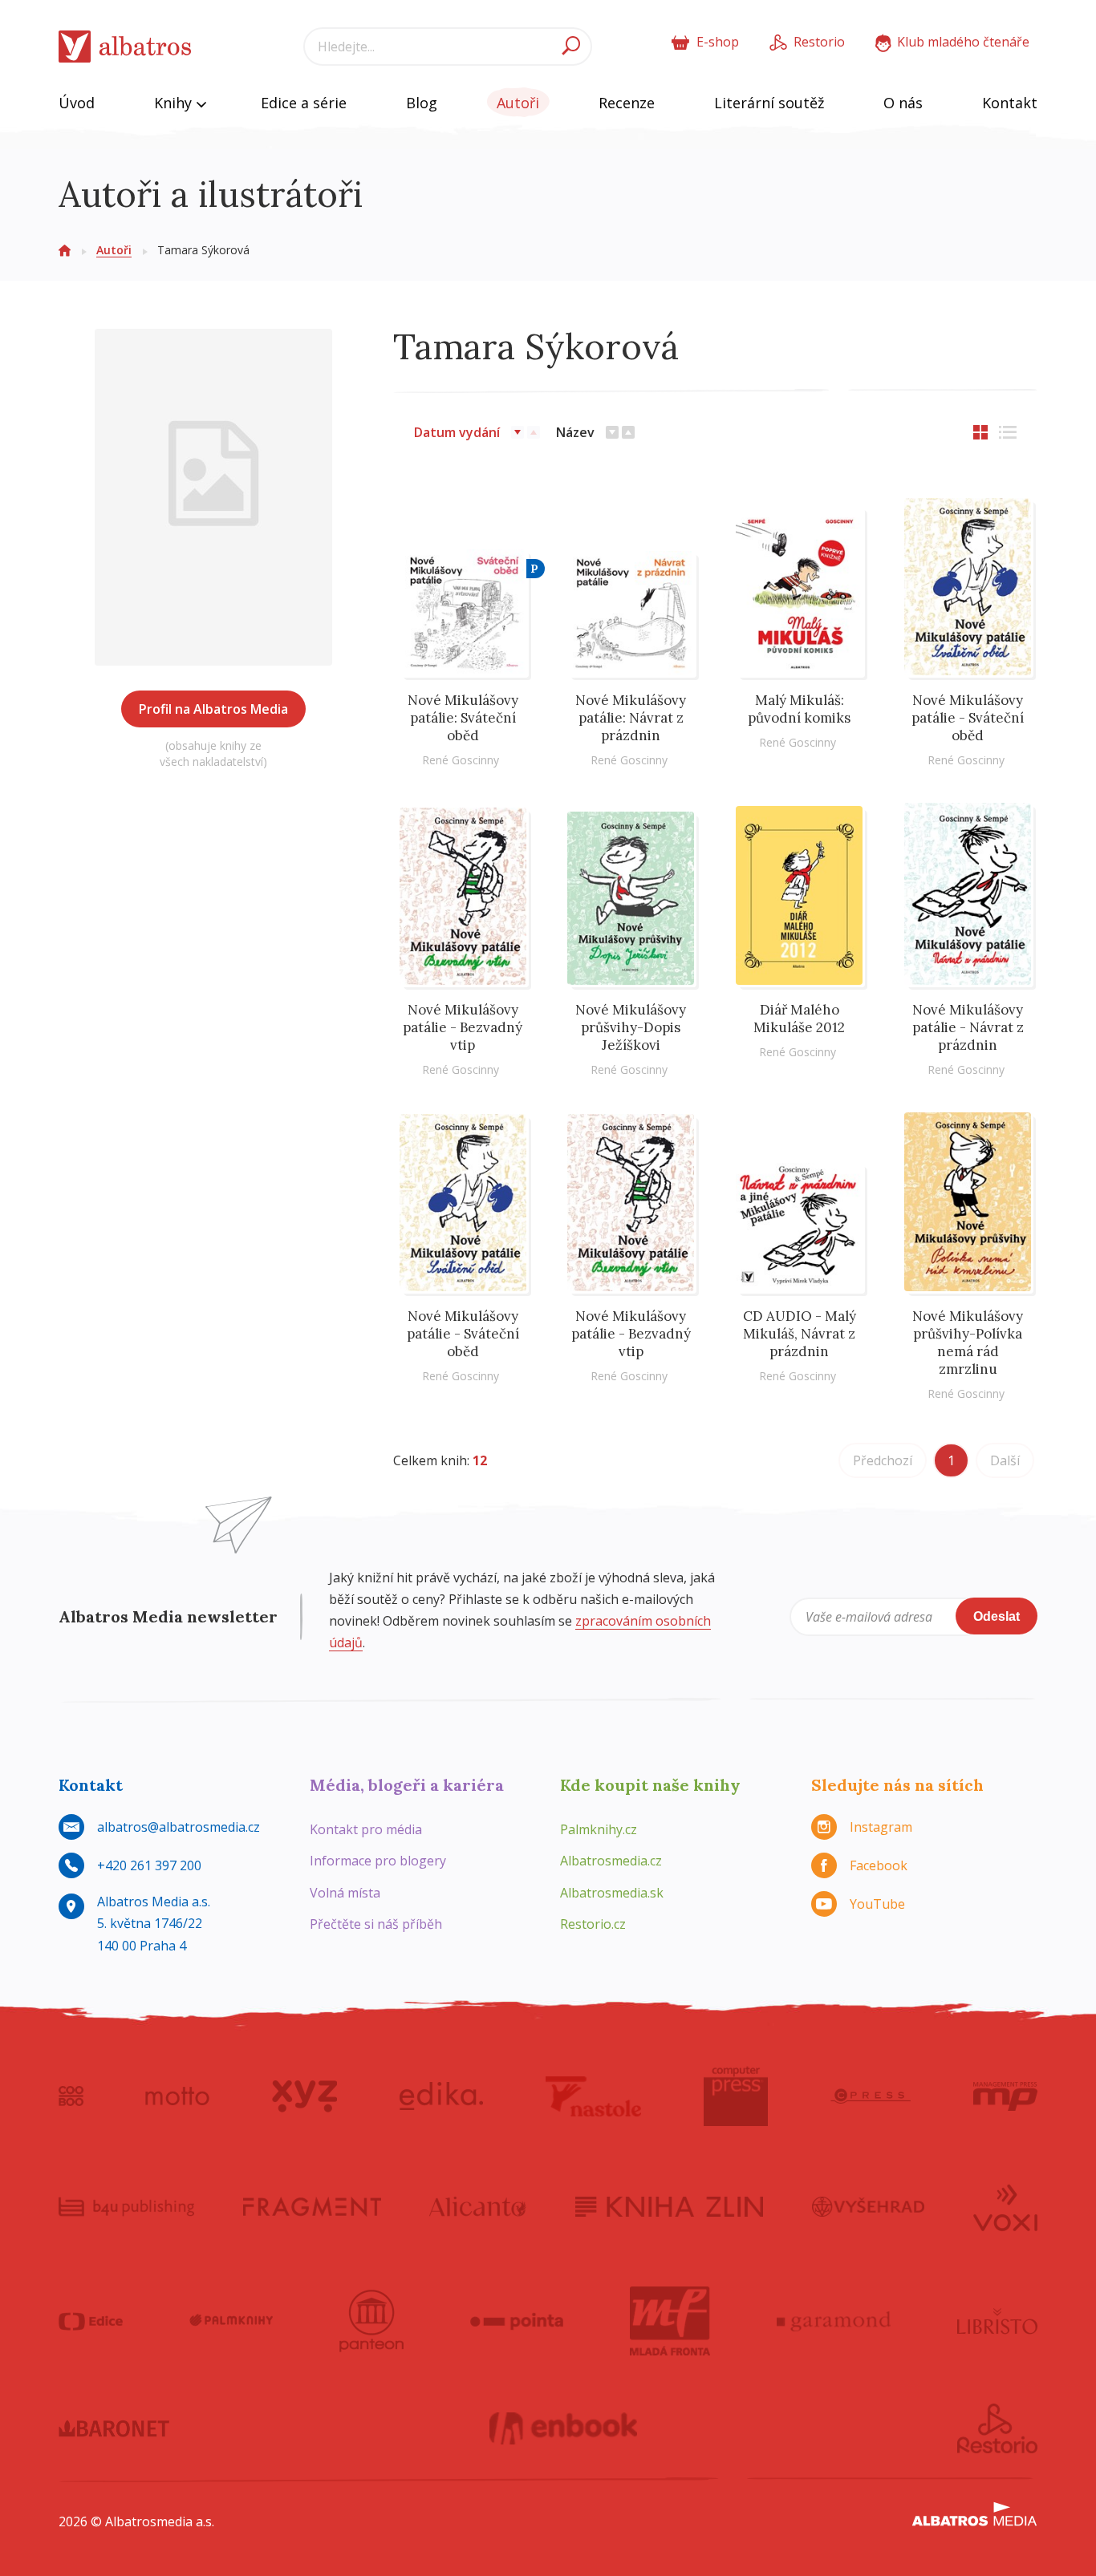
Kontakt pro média (366, 1829)
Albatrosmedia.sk (612, 1893)
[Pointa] (517, 2321)
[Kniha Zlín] (669, 2206)
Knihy (175, 103)
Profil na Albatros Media (213, 709)
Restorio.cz (593, 1924)
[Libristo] (997, 2321)
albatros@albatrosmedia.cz (179, 1827)
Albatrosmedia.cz (611, 1861)
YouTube (877, 1904)
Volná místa (345, 1893)
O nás (903, 103)
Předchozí (883, 1460)
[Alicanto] (478, 2206)
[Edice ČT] (91, 2321)
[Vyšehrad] (869, 2206)
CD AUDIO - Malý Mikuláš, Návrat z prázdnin (800, 1334)
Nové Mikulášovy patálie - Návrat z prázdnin (968, 1027)
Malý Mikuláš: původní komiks (799, 709)
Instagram (881, 1827)
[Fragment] (312, 2206)
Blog (422, 103)
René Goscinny (461, 760)
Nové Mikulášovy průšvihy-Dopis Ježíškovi (631, 1027)
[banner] (125, 47)
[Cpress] (871, 2096)
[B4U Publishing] (126, 2206)
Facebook (879, 1865)
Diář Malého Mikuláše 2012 (799, 1019)
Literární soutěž (769, 103)
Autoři (518, 103)
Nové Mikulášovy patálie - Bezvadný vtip (463, 1027)
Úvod (77, 103)
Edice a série (304, 103)
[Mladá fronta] (670, 2321)
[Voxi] (1005, 2206)
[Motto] (177, 2096)
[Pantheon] (371, 2321)
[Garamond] (834, 2321)
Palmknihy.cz (599, 1829)
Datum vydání (457, 432)
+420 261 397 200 (149, 1865)
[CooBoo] (71, 2096)
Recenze (627, 103)
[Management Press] (1005, 2096)
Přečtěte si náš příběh (376, 1924)
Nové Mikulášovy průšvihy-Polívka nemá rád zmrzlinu (968, 1343)
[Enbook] (564, 2428)
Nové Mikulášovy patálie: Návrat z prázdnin (631, 718)
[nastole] (594, 2096)
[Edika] (441, 2096)
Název (575, 432)
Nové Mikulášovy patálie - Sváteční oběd (968, 718)
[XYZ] (304, 2096)
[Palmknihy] (231, 2321)
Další (1005, 1460)
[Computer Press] (736, 2096)
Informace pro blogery (378, 1861)
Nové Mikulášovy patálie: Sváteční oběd (463, 718)
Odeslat (997, 1616)
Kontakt (1010, 103)
